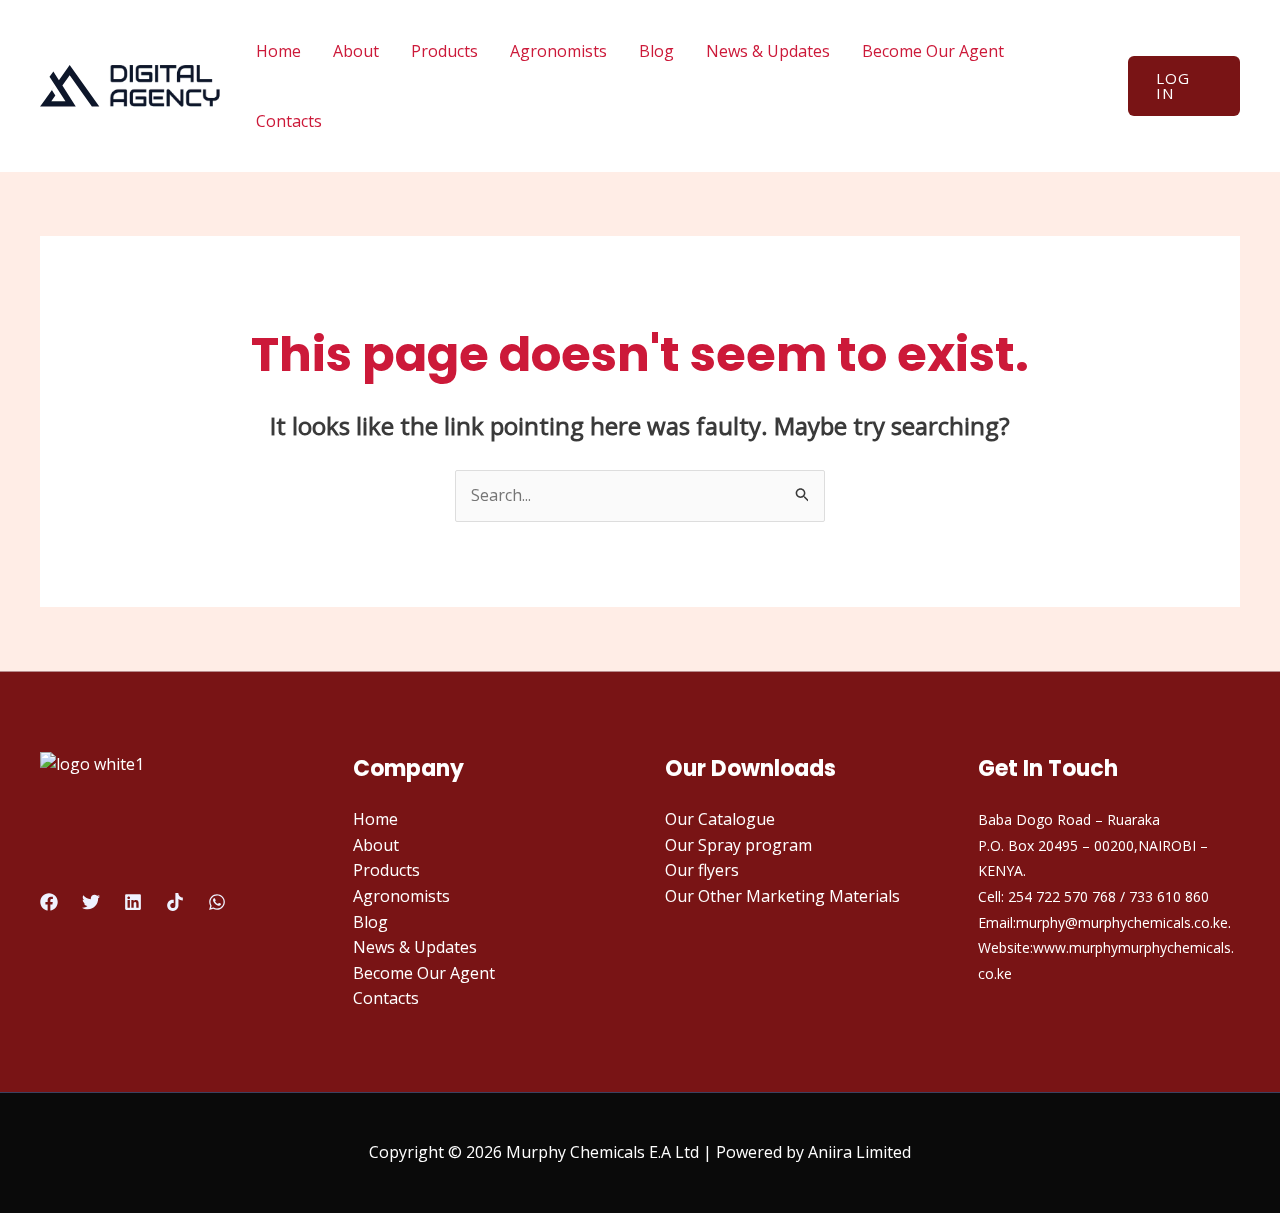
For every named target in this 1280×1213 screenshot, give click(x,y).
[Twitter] (91, 902)
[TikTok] (175, 902)
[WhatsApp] (217, 902)
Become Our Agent (933, 51)
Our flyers (702, 870)
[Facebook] (49, 902)
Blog (656, 51)
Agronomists (558, 51)
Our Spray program (738, 845)
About (356, 51)
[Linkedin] (133, 902)
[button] (1184, 86)
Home (278, 51)
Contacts (289, 121)
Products (444, 51)
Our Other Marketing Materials (782, 896)
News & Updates (768, 51)
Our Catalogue (720, 819)
